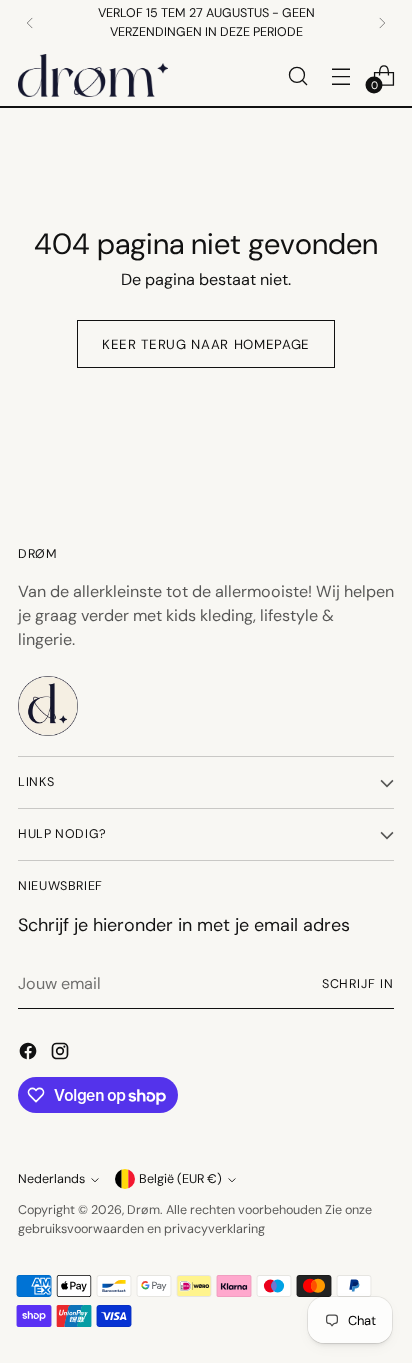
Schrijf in (358, 984)
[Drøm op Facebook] (30, 1054)
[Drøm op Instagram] (62, 1054)
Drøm (143, 1210)
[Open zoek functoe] (297, 75)
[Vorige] (30, 23)
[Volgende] (382, 23)
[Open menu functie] (340, 75)
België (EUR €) (180, 1179)
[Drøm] (93, 75)
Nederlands (51, 1179)
